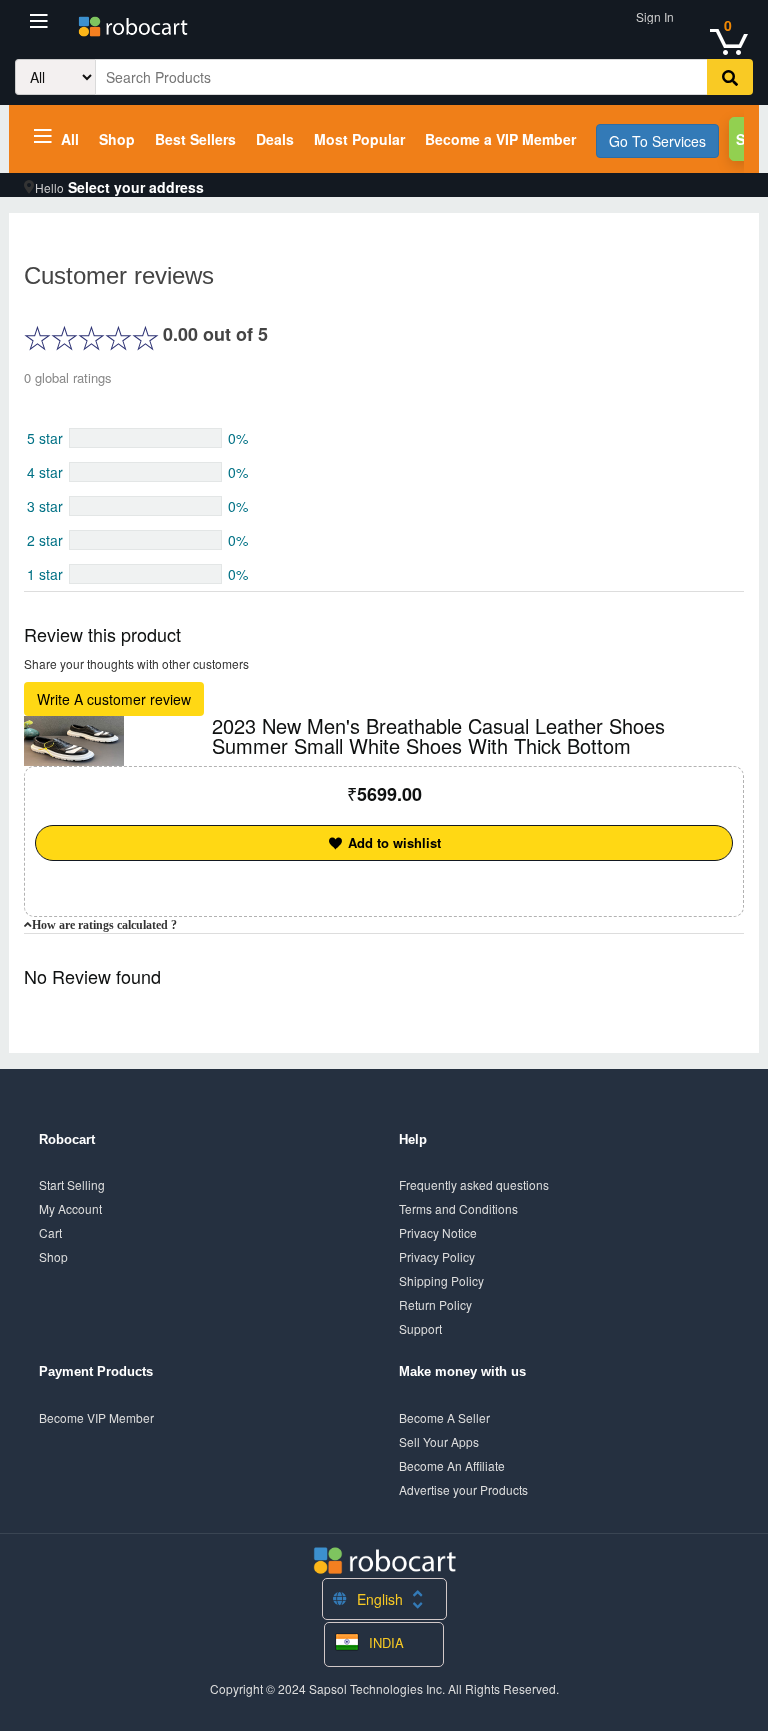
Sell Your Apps (439, 1441)
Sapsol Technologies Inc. (377, 1688)
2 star (45, 540)
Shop (117, 139)
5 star (45, 438)
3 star (45, 506)
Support (420, 1328)
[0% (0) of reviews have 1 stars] (145, 574)
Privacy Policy (437, 1256)
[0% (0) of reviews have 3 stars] (145, 506)
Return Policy (435, 1304)
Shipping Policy (441, 1280)
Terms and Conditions (458, 1208)
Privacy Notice (438, 1232)
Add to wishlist (392, 842)
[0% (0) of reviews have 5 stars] (145, 438)
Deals (275, 139)
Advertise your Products (463, 1489)
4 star (45, 472)
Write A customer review (114, 699)
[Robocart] (132, 28)
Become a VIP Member (500, 139)
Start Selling (72, 1184)
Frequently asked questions (474, 1184)
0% (238, 438)
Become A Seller (444, 1417)
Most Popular (359, 139)
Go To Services (657, 141)
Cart (50, 1232)
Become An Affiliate (452, 1465)
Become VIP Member (96, 1417)
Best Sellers (195, 139)
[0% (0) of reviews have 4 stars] (145, 472)
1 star (45, 574)
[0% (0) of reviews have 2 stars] (145, 540)
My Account (70, 1208)
